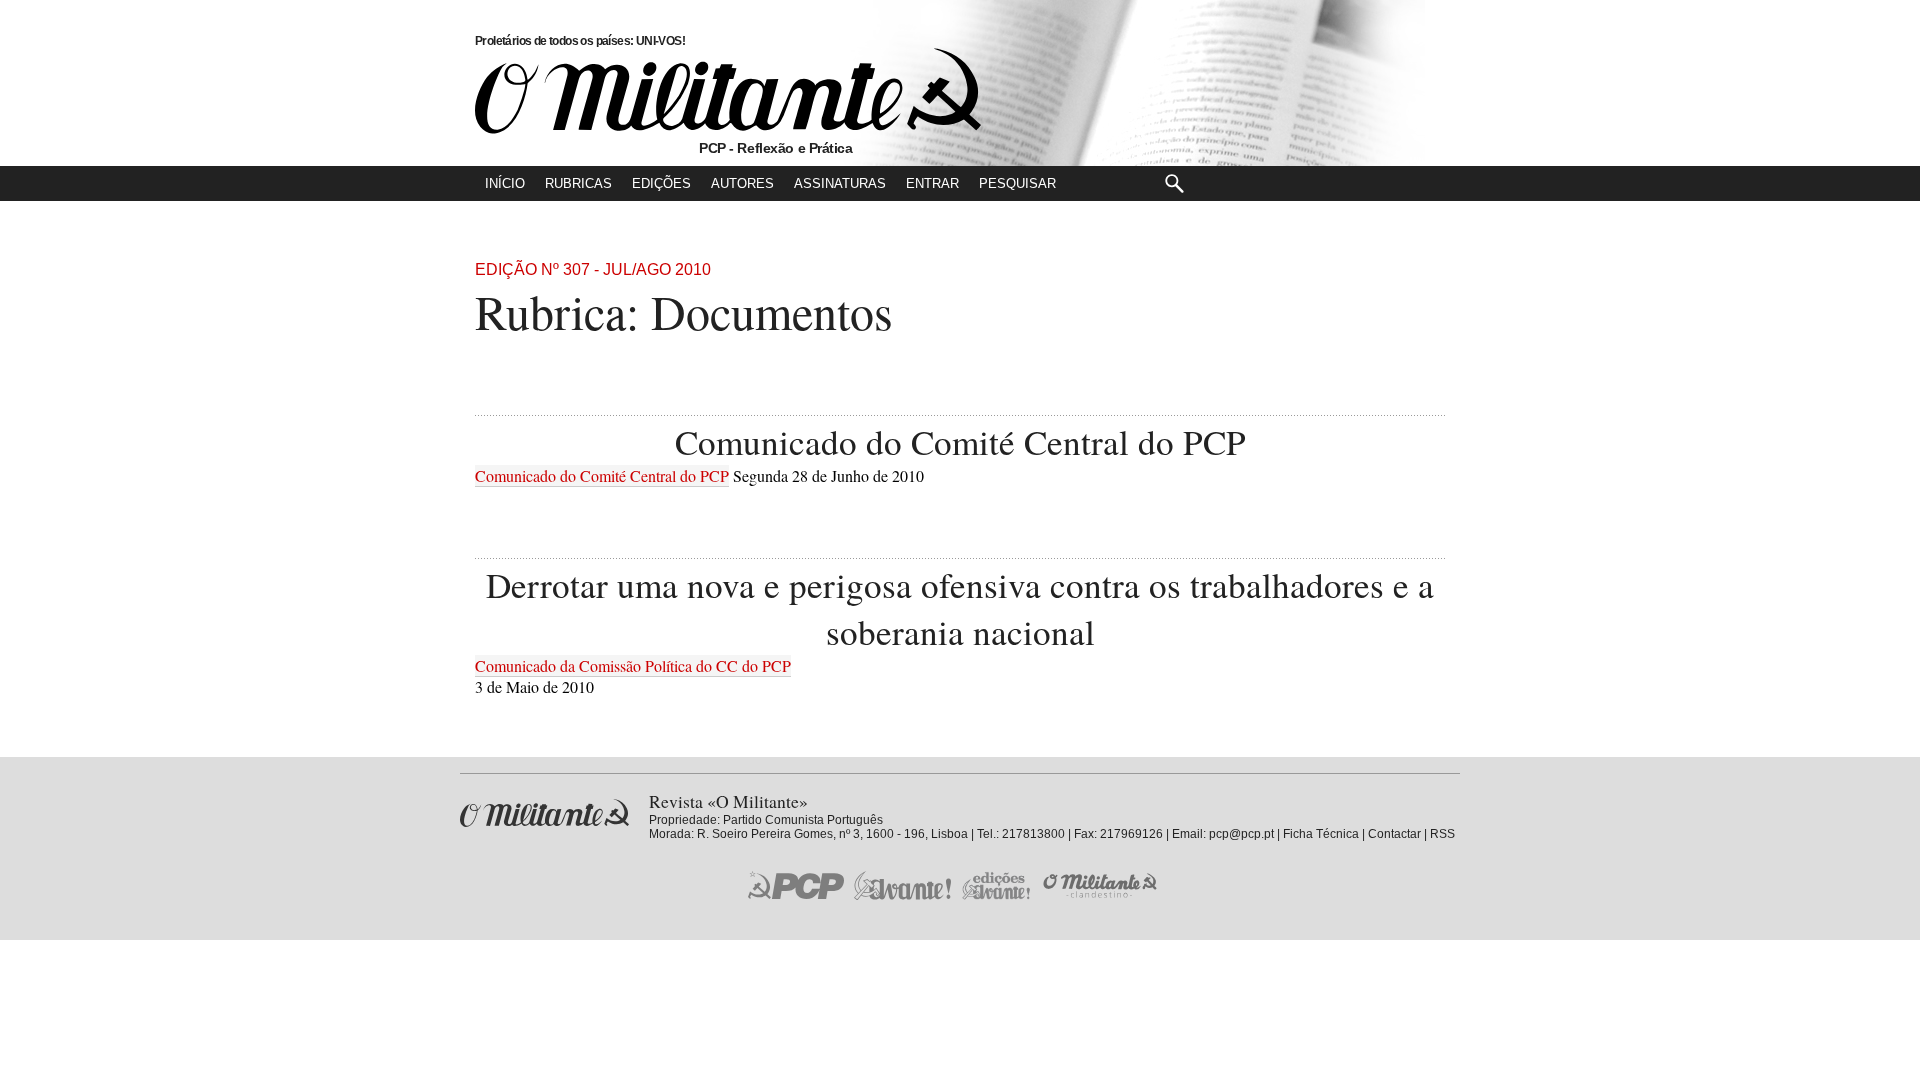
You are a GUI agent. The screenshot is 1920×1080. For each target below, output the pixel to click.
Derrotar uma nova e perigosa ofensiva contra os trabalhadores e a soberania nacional (960, 608)
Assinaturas (840, 183)
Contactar (1394, 834)
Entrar (932, 183)
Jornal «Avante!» (902, 885)
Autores (742, 183)
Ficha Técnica (1321, 834)
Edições (661, 183)
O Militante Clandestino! (1102, 885)
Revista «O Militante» (544, 813)
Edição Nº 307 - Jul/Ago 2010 (593, 269)
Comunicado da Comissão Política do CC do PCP (633, 665)
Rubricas (578, 183)
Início (505, 183)
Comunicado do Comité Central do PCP (960, 441)
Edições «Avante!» (996, 885)
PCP (796, 885)
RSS (1442, 834)
